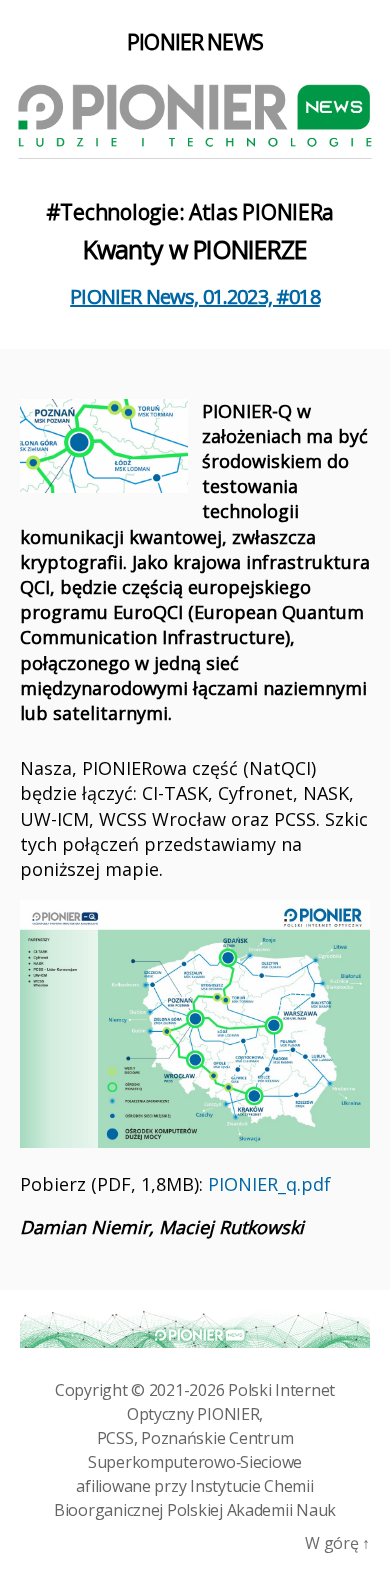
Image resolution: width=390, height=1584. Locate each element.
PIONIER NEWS (195, 42)
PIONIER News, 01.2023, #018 (195, 296)
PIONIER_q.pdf (269, 1184)
